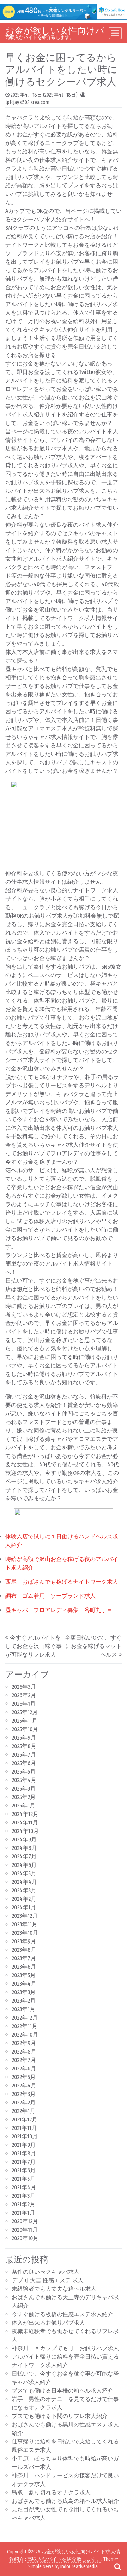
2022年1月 (23, 2111)
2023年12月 (25, 1916)
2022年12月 (25, 2018)
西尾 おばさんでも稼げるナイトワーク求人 (62, 1582)
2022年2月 (24, 2102)
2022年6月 (24, 2069)
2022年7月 (24, 2060)
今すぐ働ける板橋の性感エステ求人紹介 (62, 2314)
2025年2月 (24, 1797)
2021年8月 (24, 2153)
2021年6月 (24, 2170)
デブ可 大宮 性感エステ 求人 (48, 2280)
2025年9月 (24, 1738)
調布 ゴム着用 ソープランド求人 (50, 1596)
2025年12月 (25, 1712)
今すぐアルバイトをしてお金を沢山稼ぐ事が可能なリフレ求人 (34, 1646)
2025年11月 (25, 1721)
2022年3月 (24, 2094)
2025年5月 (24, 1772)
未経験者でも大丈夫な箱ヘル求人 (54, 2289)
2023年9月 (24, 1941)
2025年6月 (24, 1763)
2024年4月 (24, 1882)
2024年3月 (24, 1890)
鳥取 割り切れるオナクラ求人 (51, 2492)
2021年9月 (24, 2145)
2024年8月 (24, 1848)
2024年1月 (24, 1907)
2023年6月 (24, 1967)
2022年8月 (24, 2052)
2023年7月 (24, 1958)
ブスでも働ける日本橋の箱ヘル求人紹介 (62, 2391)
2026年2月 (24, 1695)
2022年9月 (24, 2043)
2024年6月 (24, 1865)
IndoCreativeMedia (79, 2567)
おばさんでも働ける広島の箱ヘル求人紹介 (65, 2501)
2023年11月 (25, 1924)
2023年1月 (23, 2009)
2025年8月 (24, 1746)
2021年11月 (24, 2128)
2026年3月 (24, 1687)
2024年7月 (24, 1856)
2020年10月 (25, 2238)
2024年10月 (25, 1831)
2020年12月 (25, 2221)
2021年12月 (25, 2119)
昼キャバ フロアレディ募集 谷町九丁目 (59, 1610)
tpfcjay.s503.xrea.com (27, 102)
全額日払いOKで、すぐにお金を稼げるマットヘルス (93, 1646)
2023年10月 (25, 1933)
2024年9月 (24, 1839)
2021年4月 (24, 2187)
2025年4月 (24, 1780)
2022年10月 (25, 2035)
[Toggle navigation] (115, 33)
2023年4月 (24, 1984)
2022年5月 (24, 2077)
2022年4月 (24, 2086)
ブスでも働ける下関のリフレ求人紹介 (60, 2416)
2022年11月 (25, 2026)
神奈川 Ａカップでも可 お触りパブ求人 (65, 2348)
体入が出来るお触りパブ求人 (48, 2323)
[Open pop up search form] (117, 2566)
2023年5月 (24, 1975)
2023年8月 (24, 1950)
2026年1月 (24, 1704)
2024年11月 (25, 1823)
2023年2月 (24, 2001)
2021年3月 (23, 2196)
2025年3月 (24, 1789)
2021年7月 (24, 2162)
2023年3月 (24, 1992)
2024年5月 (24, 1873)
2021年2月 (23, 2204)
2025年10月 (25, 1729)
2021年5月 (23, 2179)
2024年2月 (24, 1899)
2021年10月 (25, 2136)
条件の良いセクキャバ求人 (46, 2272)
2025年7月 (24, 1755)
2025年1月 (23, 1806)
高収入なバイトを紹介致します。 (64, 2559)
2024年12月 (25, 1814)
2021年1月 (23, 2213)
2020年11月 (25, 2230)
